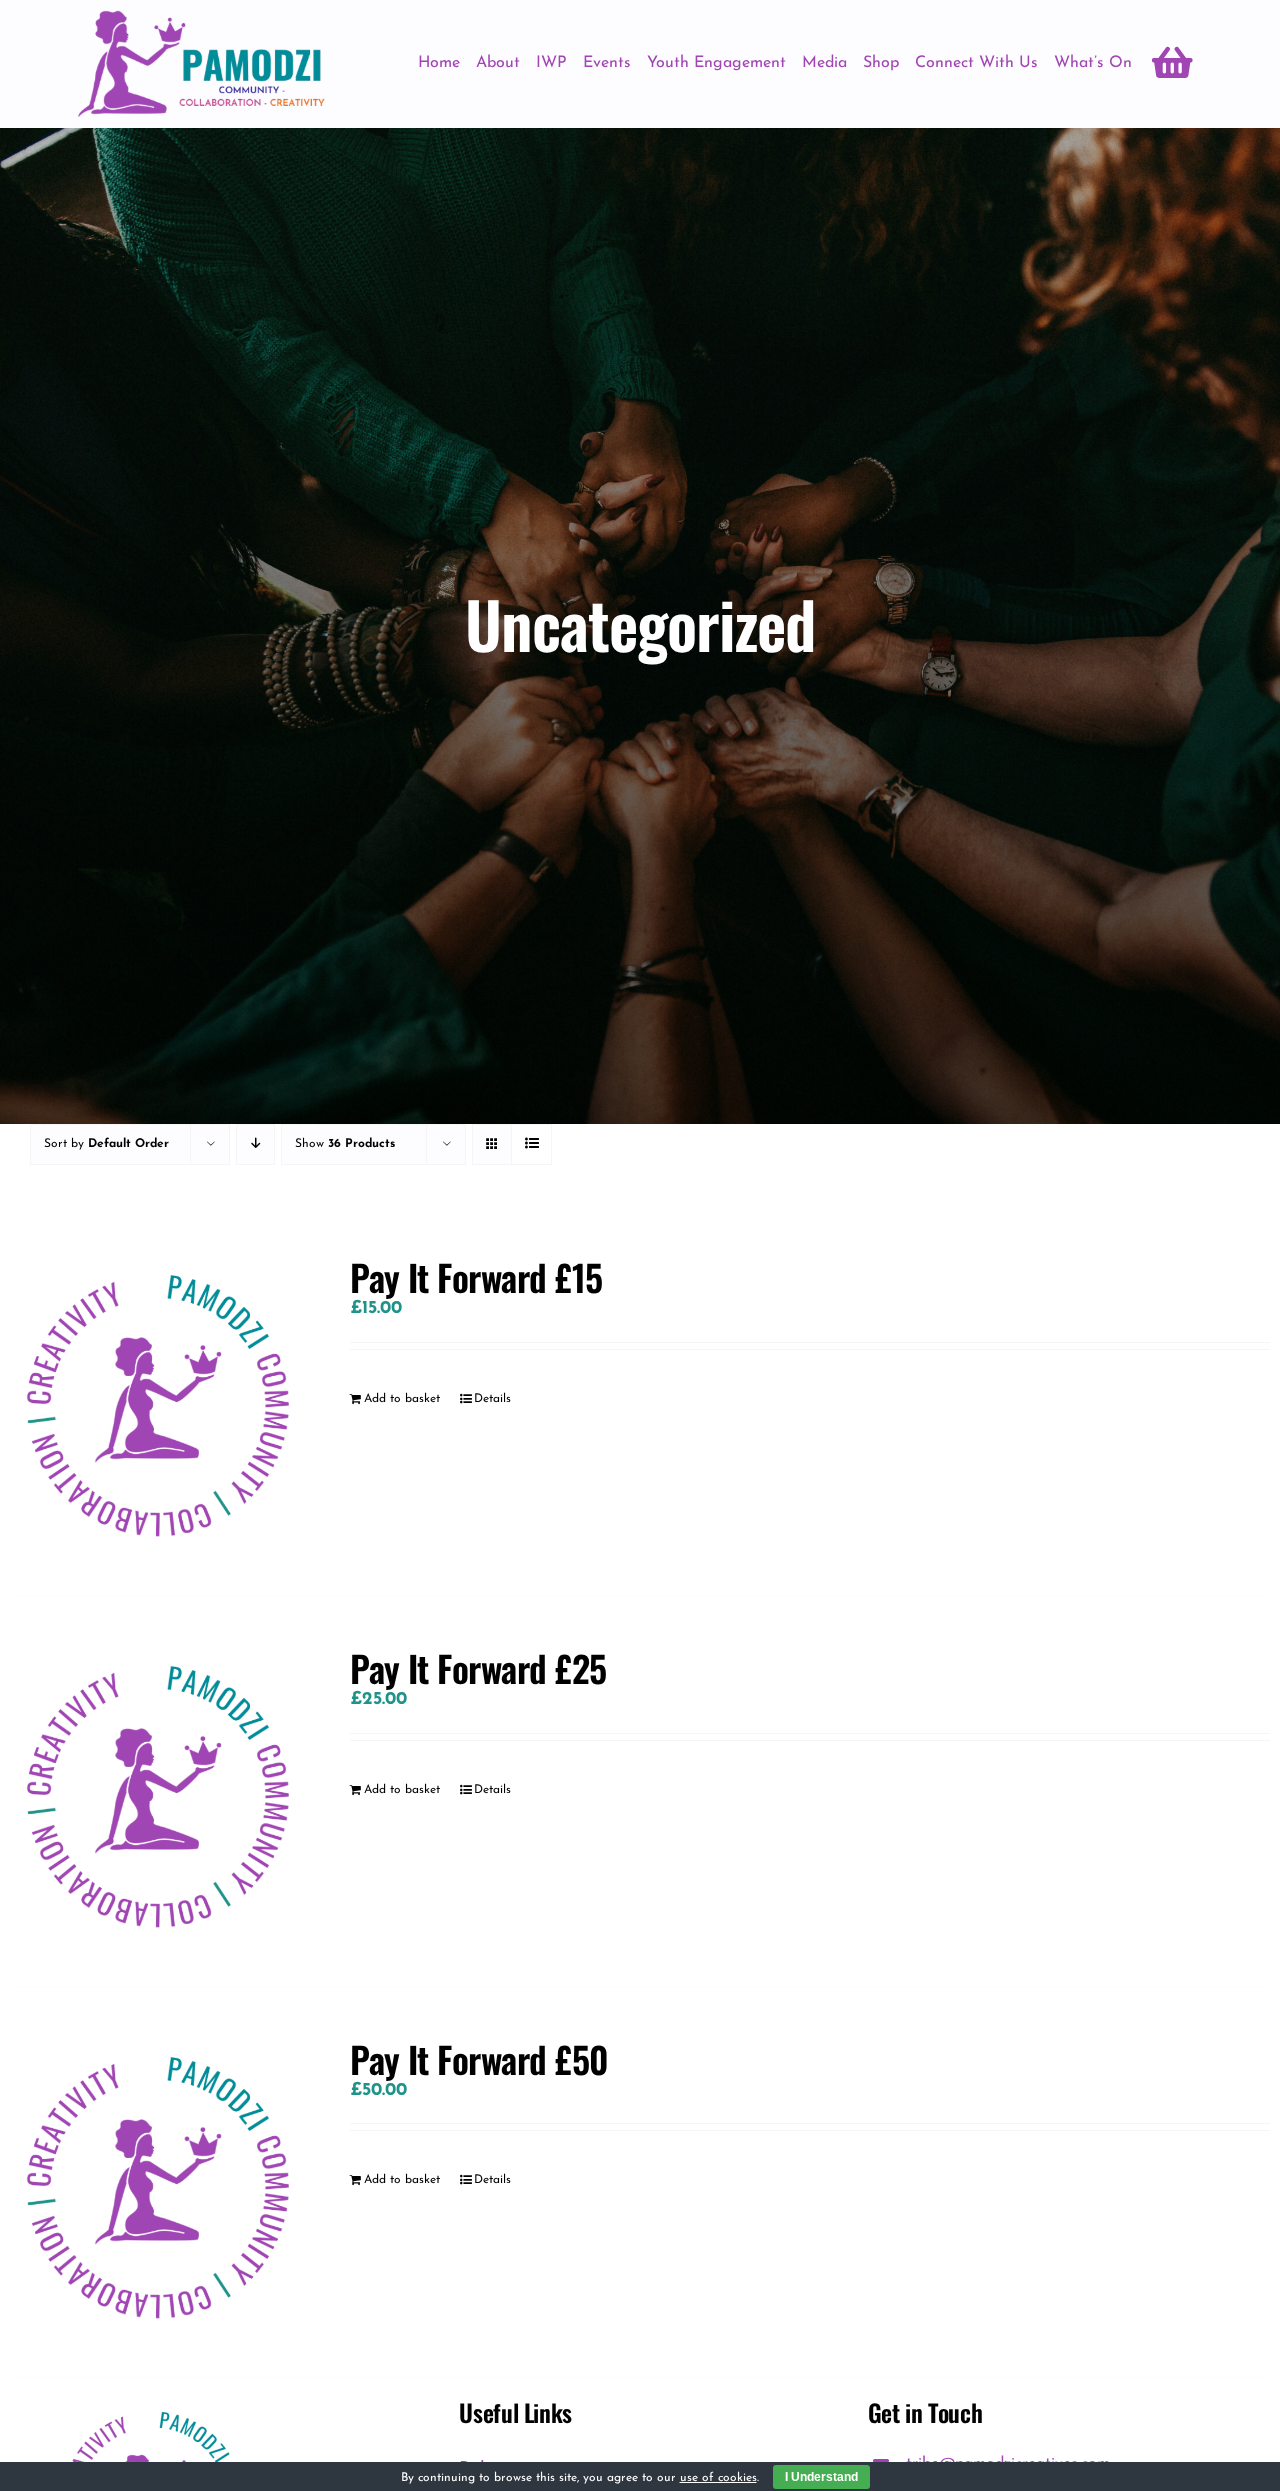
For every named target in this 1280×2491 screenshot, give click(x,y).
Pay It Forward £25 (478, 1667)
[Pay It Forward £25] (155, 1791)
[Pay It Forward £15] (155, 1400)
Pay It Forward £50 (479, 2058)
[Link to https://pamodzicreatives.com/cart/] (1172, 63)
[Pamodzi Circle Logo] (151, 2407)
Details (492, 1399)
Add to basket (402, 1399)
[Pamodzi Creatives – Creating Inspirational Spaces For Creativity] (201, 19)
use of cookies (718, 2478)
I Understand (821, 2477)
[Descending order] (255, 1144)
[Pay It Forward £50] (155, 2182)
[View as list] (531, 1144)
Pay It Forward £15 (476, 1276)
